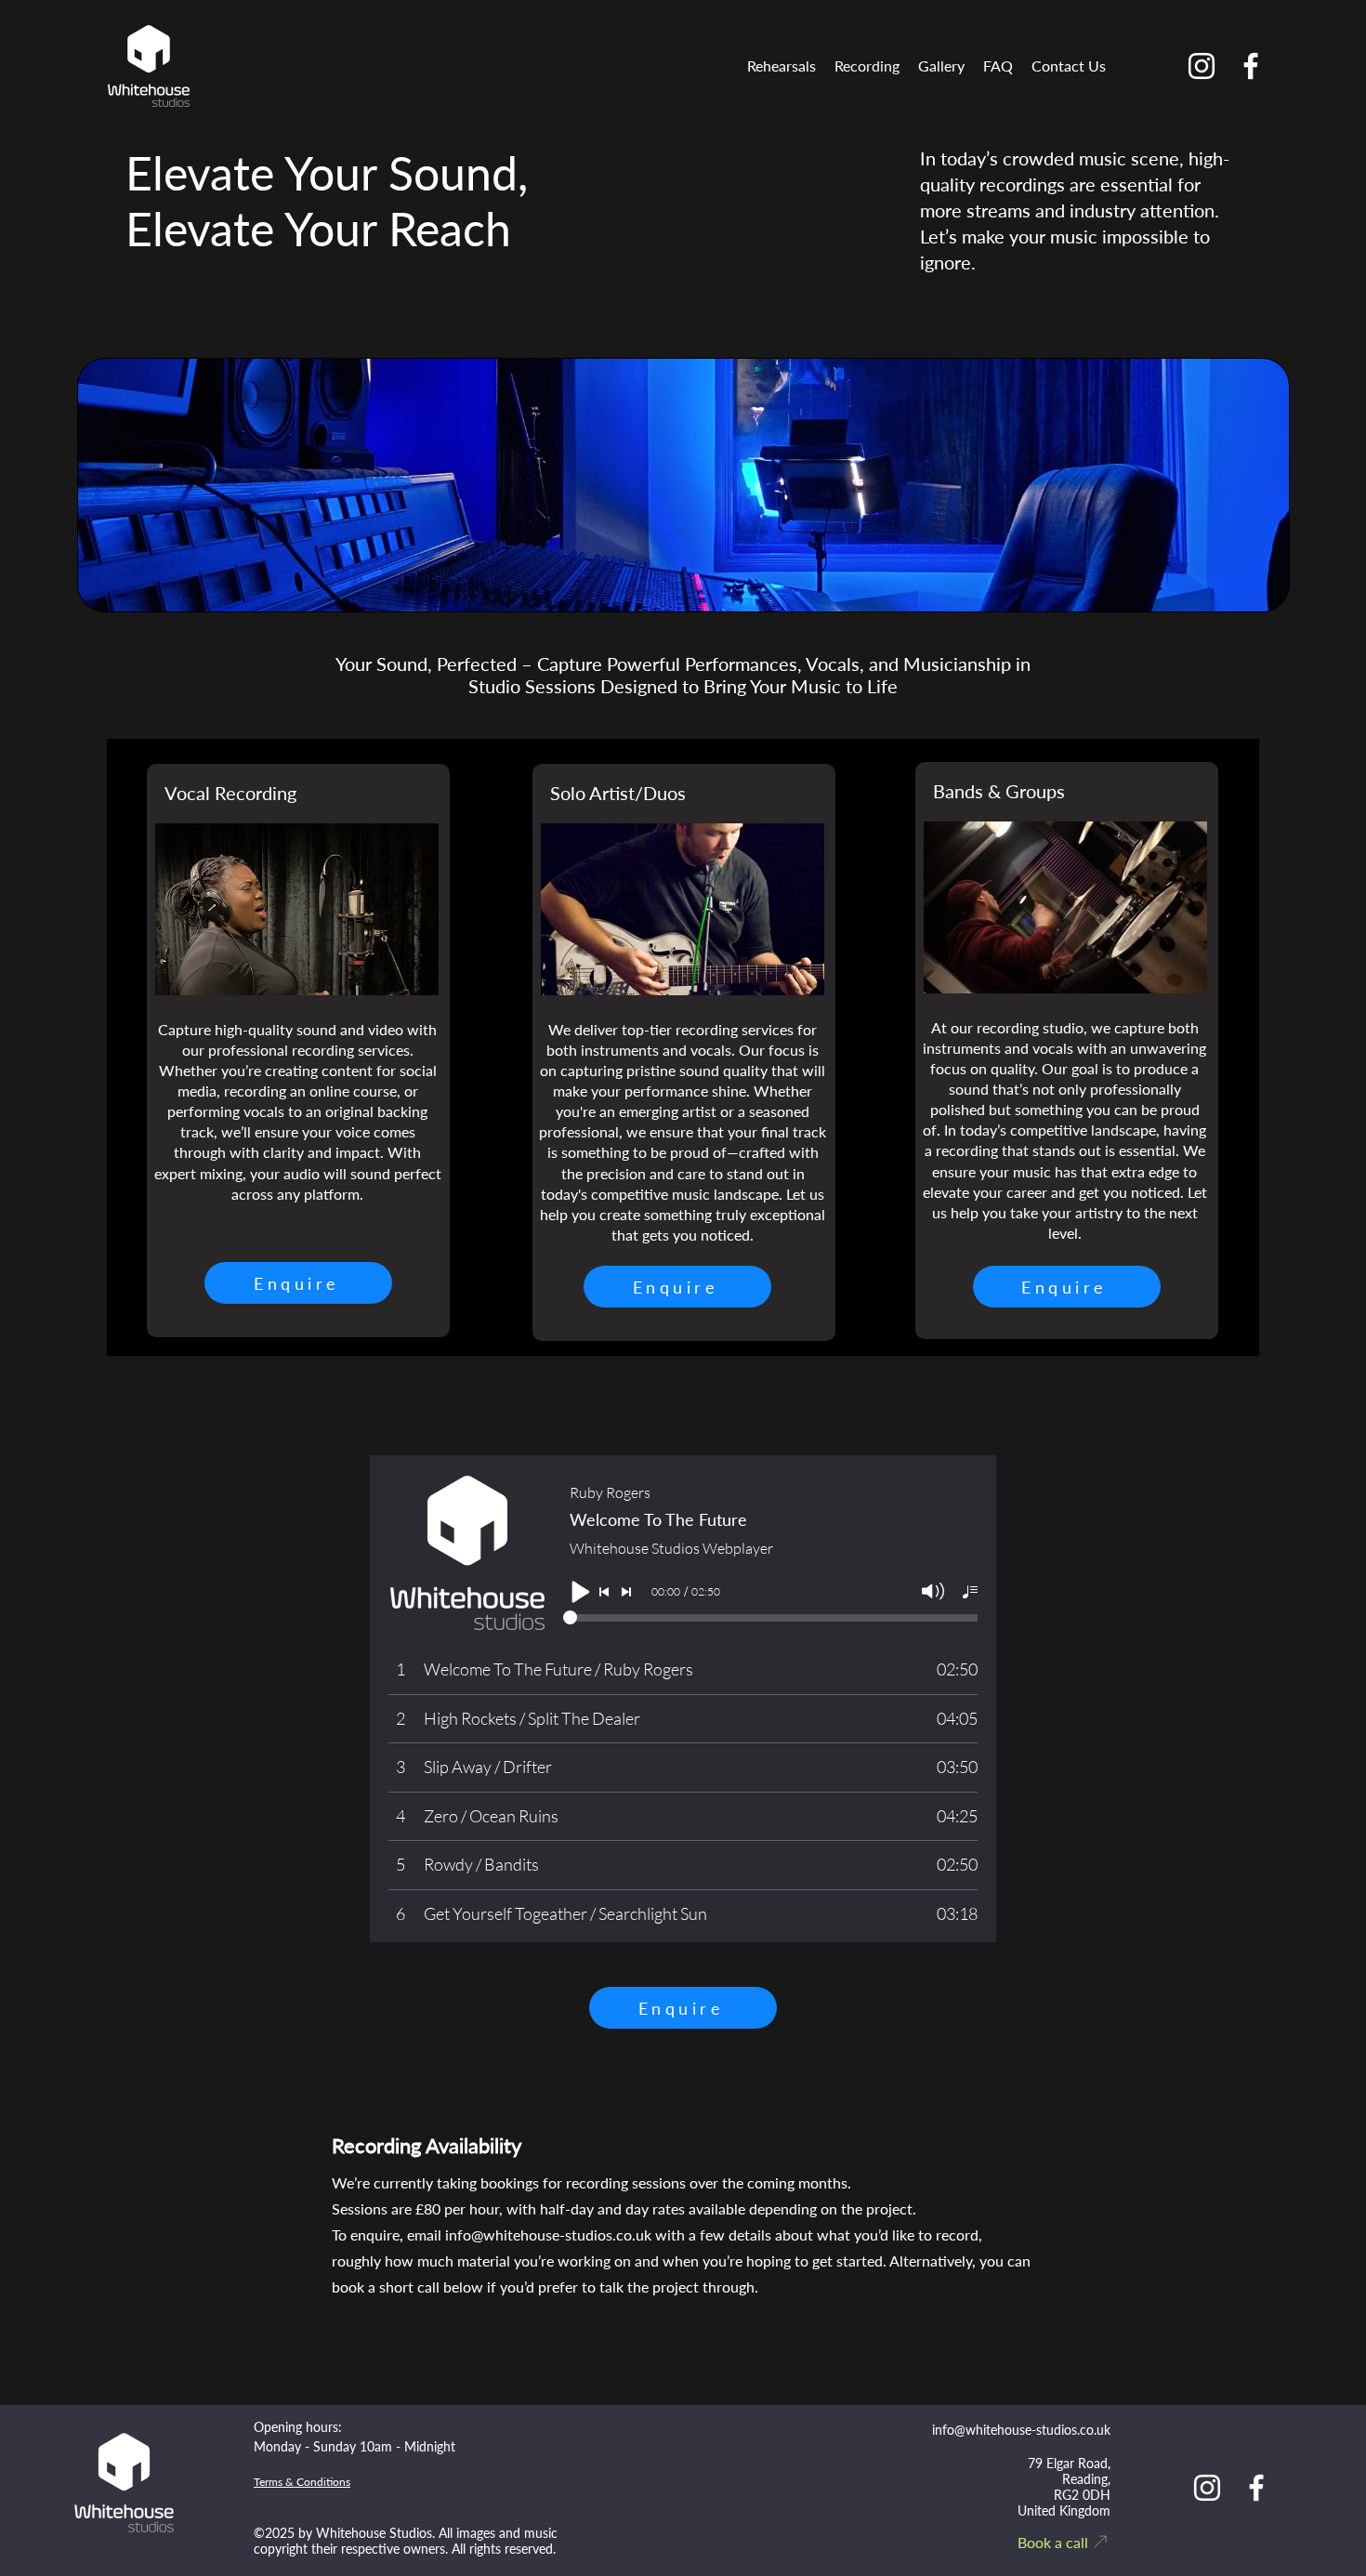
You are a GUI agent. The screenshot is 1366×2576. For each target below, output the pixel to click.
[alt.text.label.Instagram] (1202, 66)
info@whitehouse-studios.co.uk (548, 2234)
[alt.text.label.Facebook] (1251, 66)
